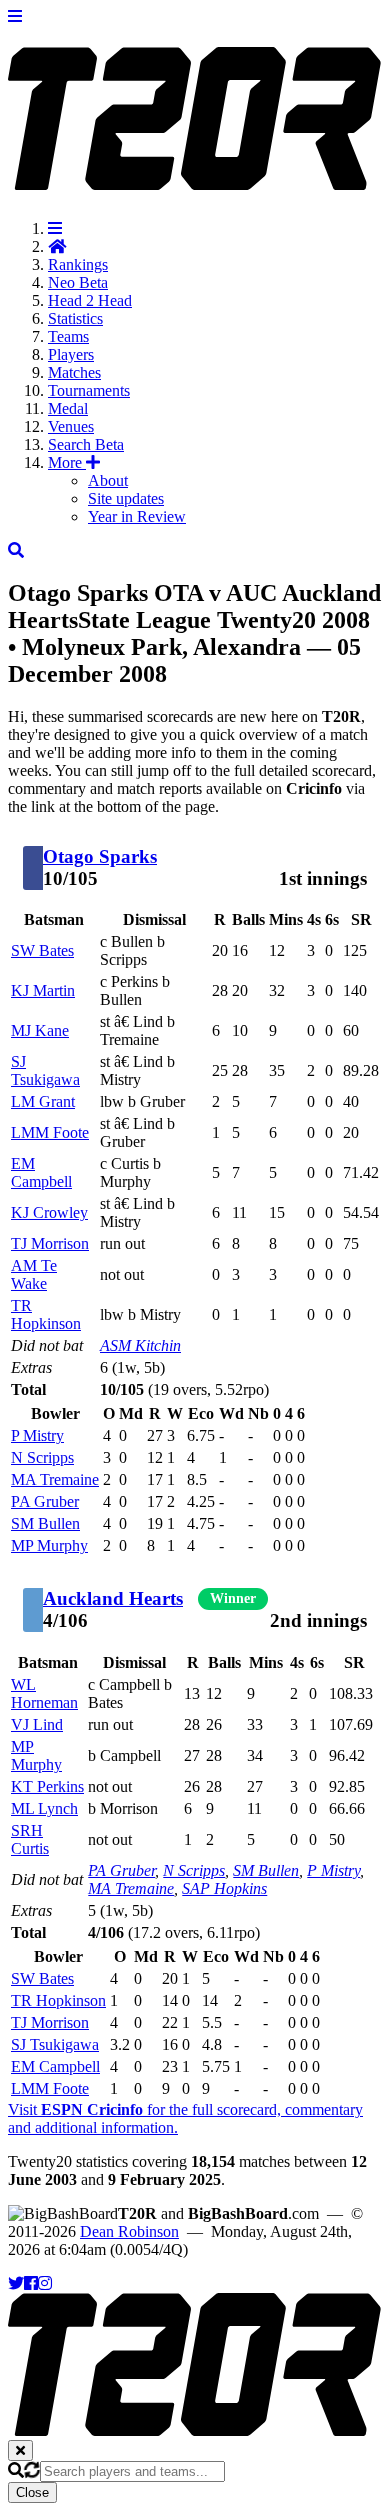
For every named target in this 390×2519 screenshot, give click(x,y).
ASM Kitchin (140, 1345)
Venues (71, 426)
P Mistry (37, 1435)
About (108, 480)
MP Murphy (49, 1545)
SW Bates (42, 950)
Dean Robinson (129, 2231)
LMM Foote (50, 1132)
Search (86, 444)
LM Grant (43, 1101)
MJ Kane (40, 1030)
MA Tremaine (55, 1479)
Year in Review (137, 516)
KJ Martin (43, 990)
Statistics (75, 318)
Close (32, 2492)
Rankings (78, 264)
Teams (68, 336)
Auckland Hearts (113, 1598)
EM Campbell (41, 1172)
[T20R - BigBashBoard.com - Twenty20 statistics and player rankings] (195, 179)
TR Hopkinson (46, 1314)
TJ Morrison (50, 1243)
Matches (74, 372)
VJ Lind (37, 1724)
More (67, 462)
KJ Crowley (49, 1212)
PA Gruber (45, 1501)
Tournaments (89, 390)
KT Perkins (47, 1786)
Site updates (126, 498)
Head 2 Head (90, 300)
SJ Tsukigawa (45, 1070)
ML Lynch (44, 1808)
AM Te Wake (34, 1274)
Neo (78, 282)
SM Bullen (45, 1523)
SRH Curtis (30, 1839)
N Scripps (42, 1457)
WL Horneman (44, 1693)
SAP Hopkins (224, 1888)
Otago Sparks (100, 856)
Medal (68, 408)
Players (71, 354)
